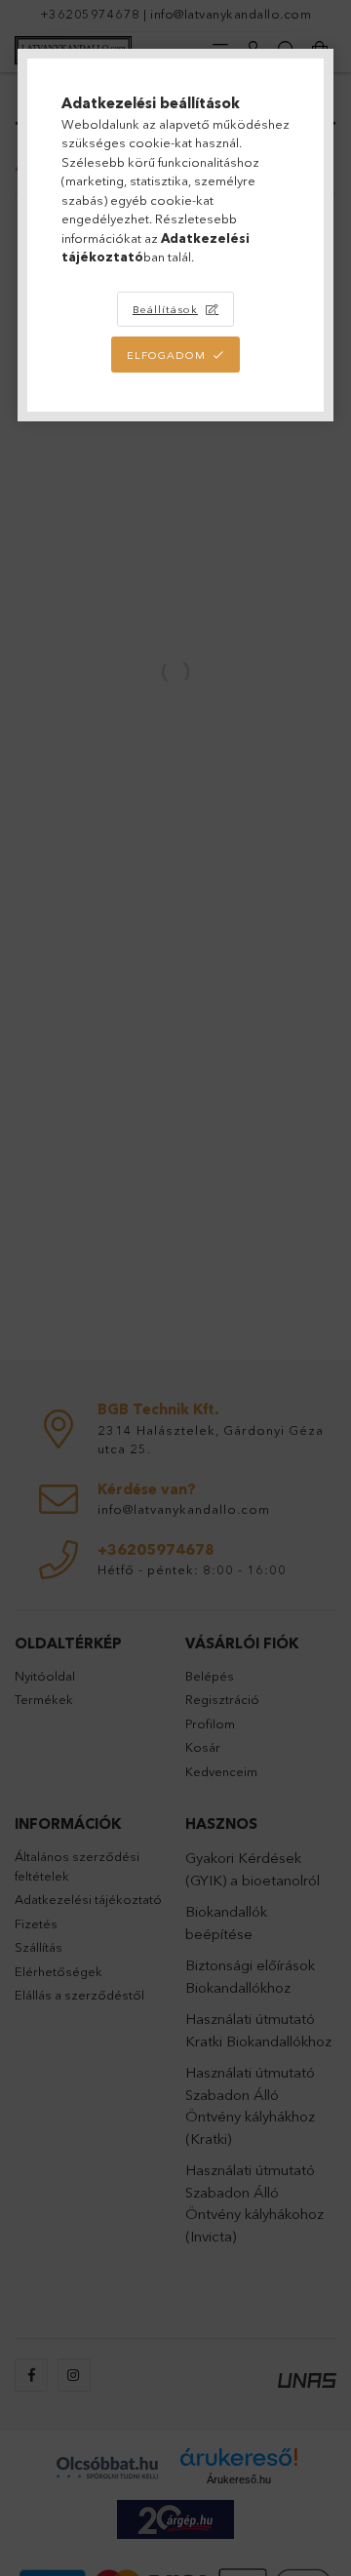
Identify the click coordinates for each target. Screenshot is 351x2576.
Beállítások (165, 309)
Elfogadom (166, 355)
